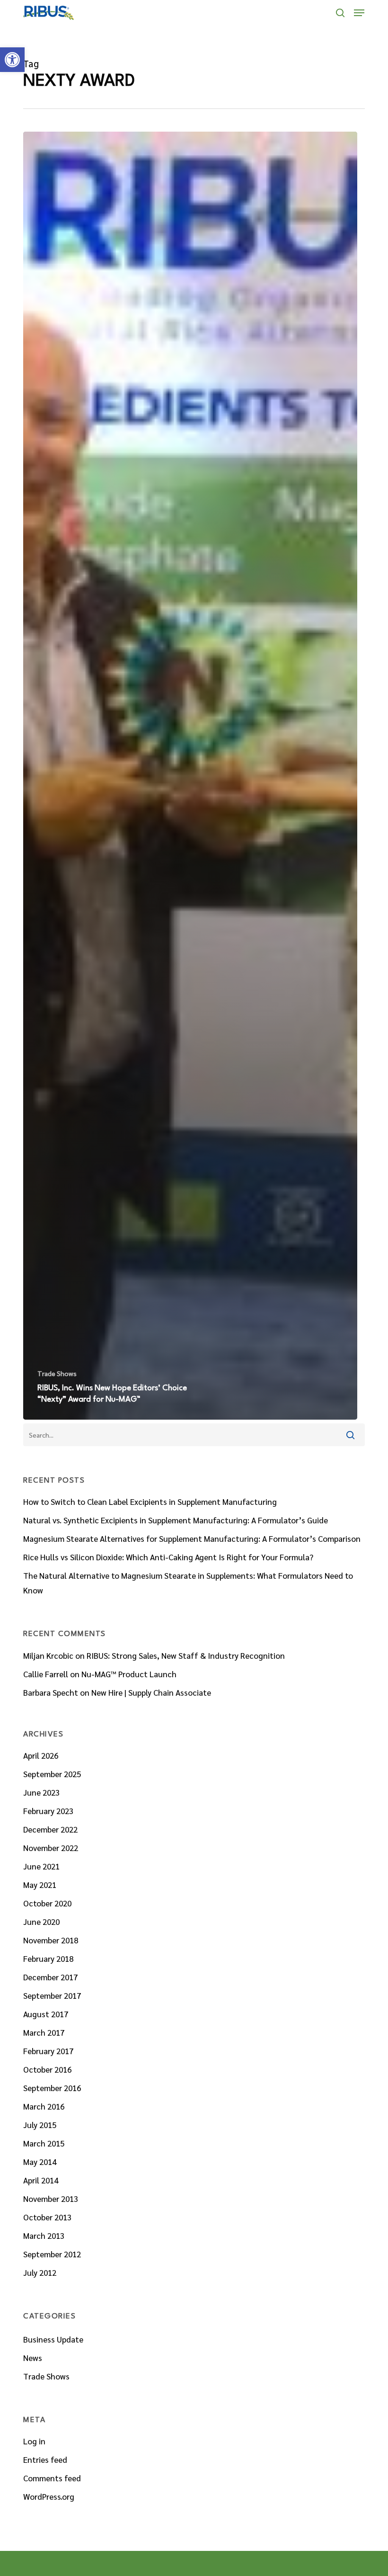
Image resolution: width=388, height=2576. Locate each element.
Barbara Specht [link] (51, 1692)
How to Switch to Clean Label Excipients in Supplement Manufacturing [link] (150, 1502)
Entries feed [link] (45, 2460)
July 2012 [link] (40, 2272)
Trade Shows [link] (57, 1373)
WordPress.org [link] (49, 2496)
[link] (12, 60)
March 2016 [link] (44, 2106)
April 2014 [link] (41, 2180)
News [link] (33, 2358)
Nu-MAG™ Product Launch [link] (129, 1674)
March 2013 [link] (44, 2236)
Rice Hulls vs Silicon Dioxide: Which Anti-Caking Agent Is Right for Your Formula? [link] (168, 1557)
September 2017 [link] (52, 1995)
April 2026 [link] (41, 1755)
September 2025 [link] (52, 1774)
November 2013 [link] (51, 2199)
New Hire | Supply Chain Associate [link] (151, 1692)
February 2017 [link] (48, 2051)
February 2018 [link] (48, 1959)
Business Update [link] (53, 2339)
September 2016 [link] (52, 2088)
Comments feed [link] (52, 2478)
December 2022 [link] (50, 1829)
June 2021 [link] (41, 1866)
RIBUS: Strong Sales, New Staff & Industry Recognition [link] (186, 1655)
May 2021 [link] (40, 1885)
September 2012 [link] (52, 2254)
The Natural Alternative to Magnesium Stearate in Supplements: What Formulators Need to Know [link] (188, 1583)
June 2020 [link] (41, 1922)
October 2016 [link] (47, 2069)
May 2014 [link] (40, 2162)
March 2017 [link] (44, 2032)
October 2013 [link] (47, 2217)
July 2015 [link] (40, 2125)
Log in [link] (34, 2441)
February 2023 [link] (48, 1811)
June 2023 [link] (41, 1792)
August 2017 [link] (46, 2014)
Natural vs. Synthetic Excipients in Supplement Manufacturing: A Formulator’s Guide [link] (176, 1520)
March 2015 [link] (44, 2143)
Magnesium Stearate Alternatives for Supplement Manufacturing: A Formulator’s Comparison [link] (192, 1538)
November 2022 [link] (51, 1848)
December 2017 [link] (50, 1977)
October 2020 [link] (47, 1903)
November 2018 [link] (51, 1940)
